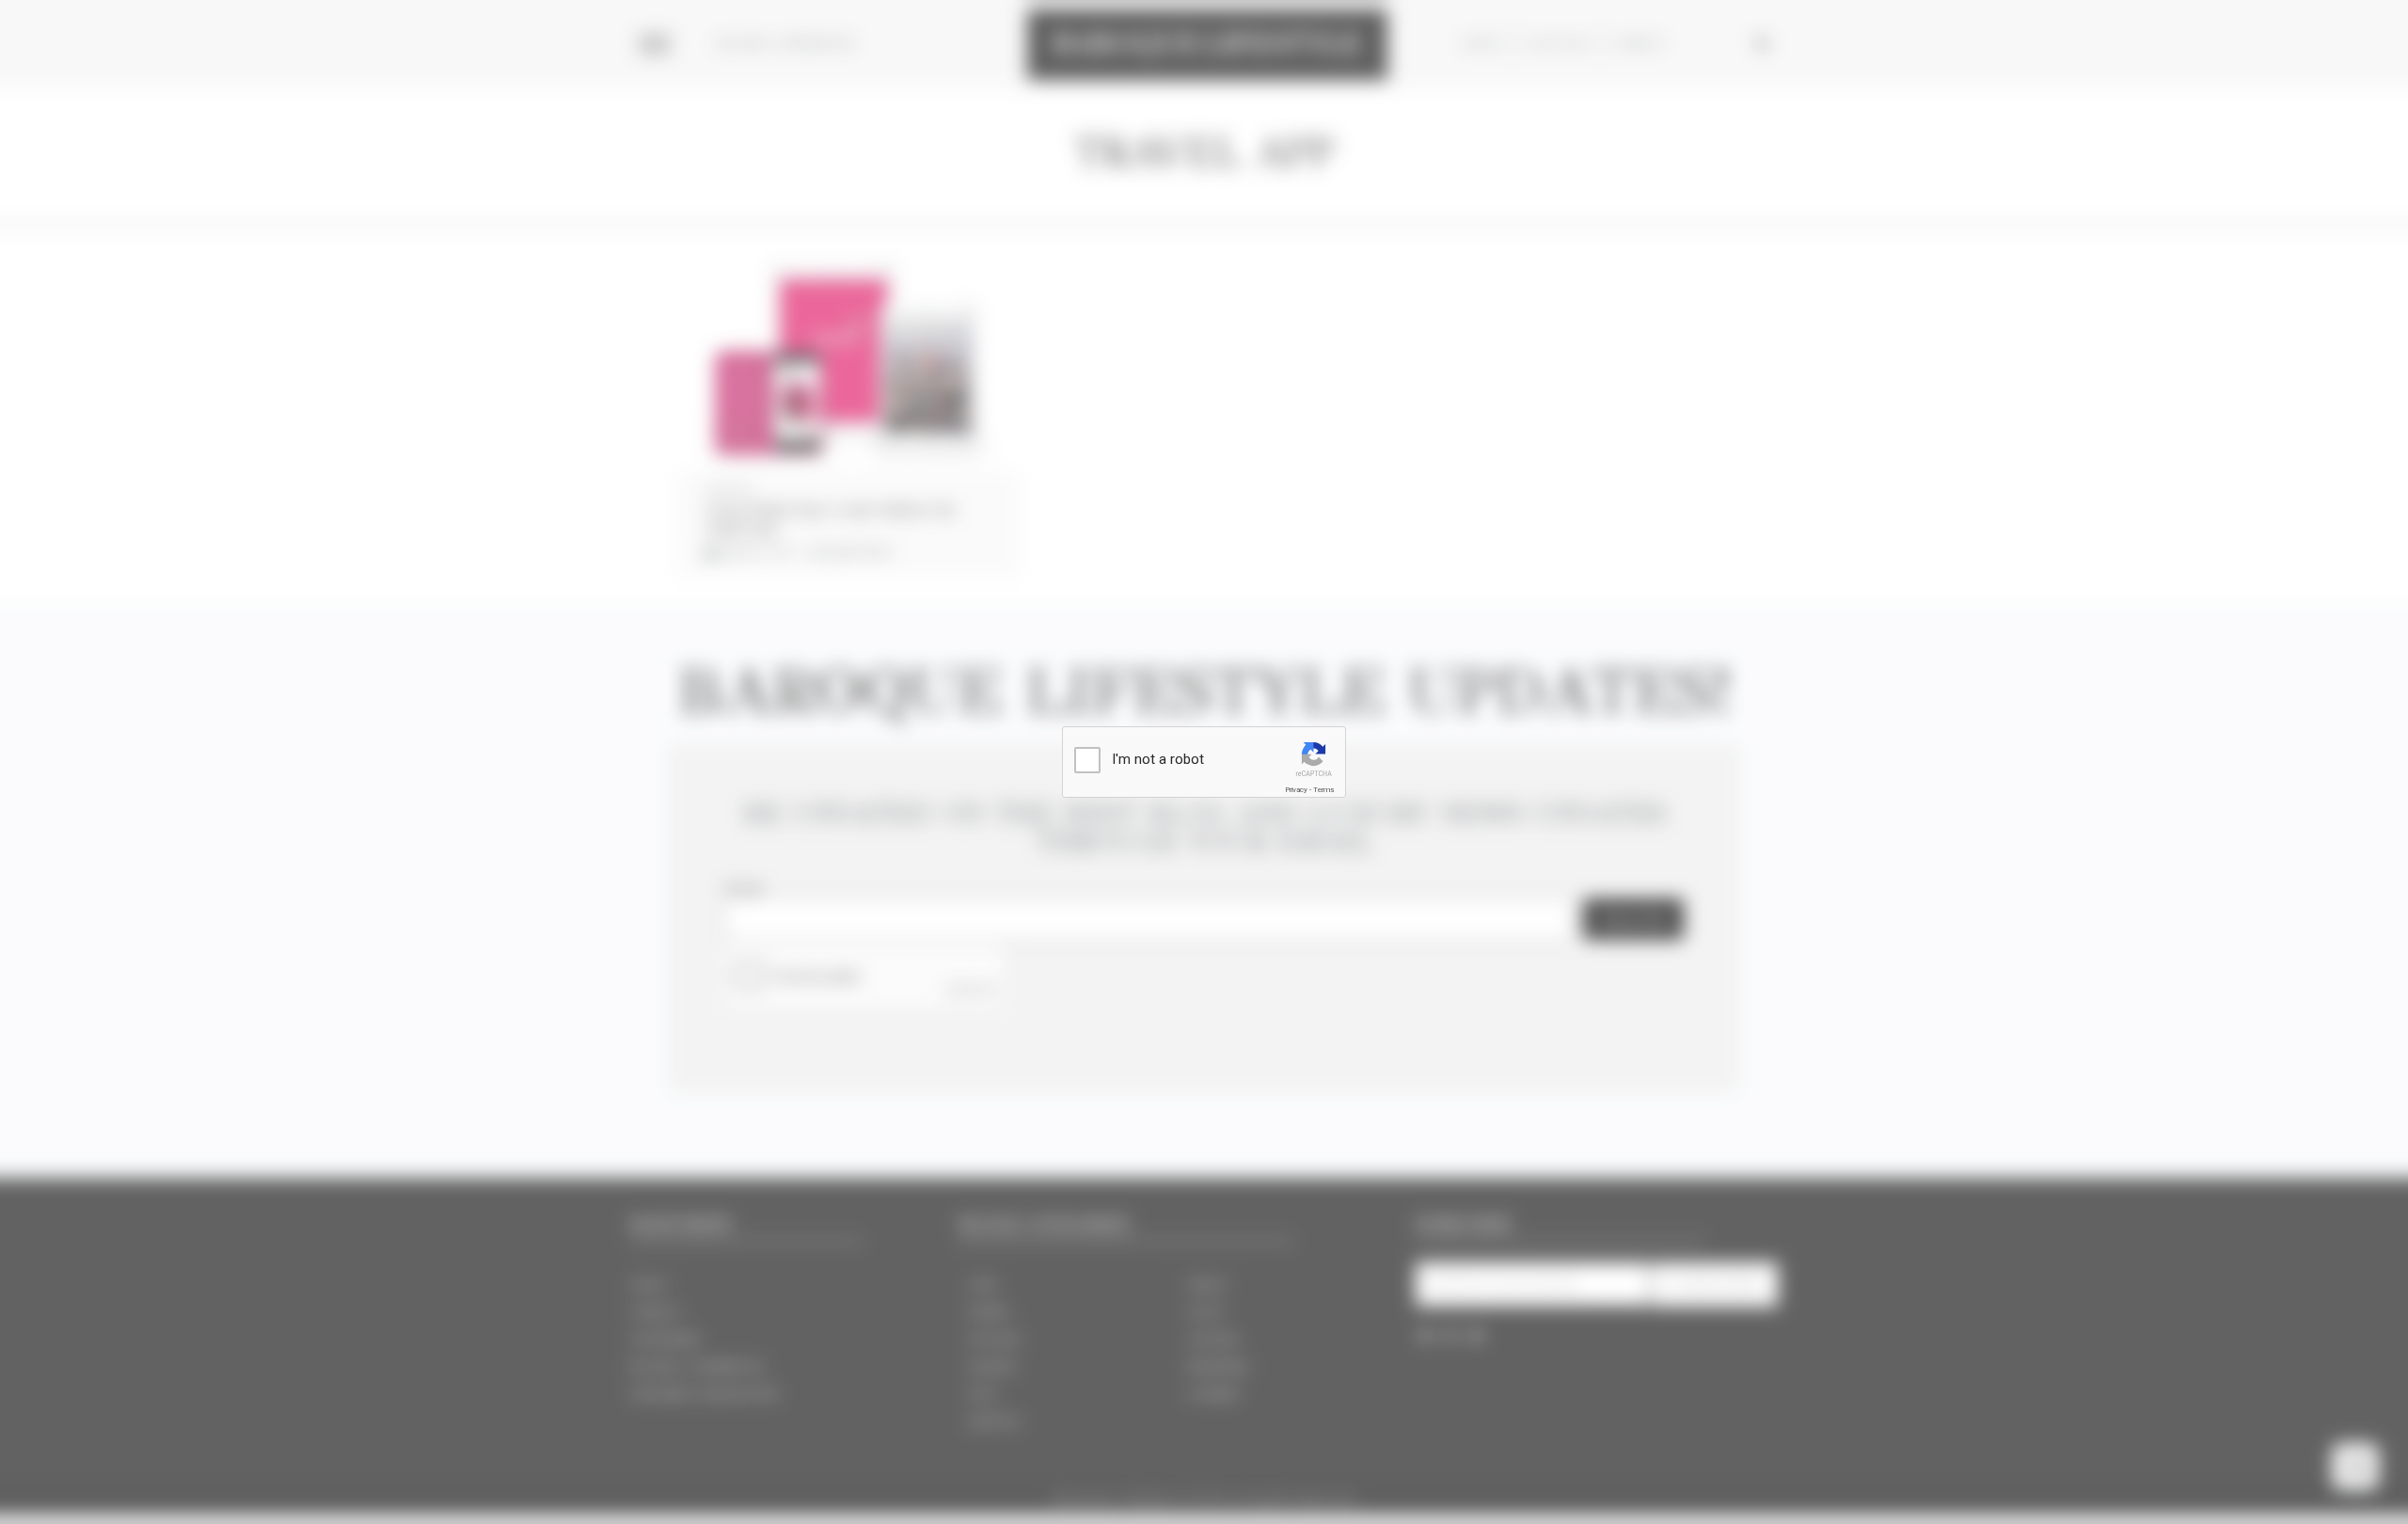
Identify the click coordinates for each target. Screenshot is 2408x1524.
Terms (1323, 790)
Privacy (1296, 790)
